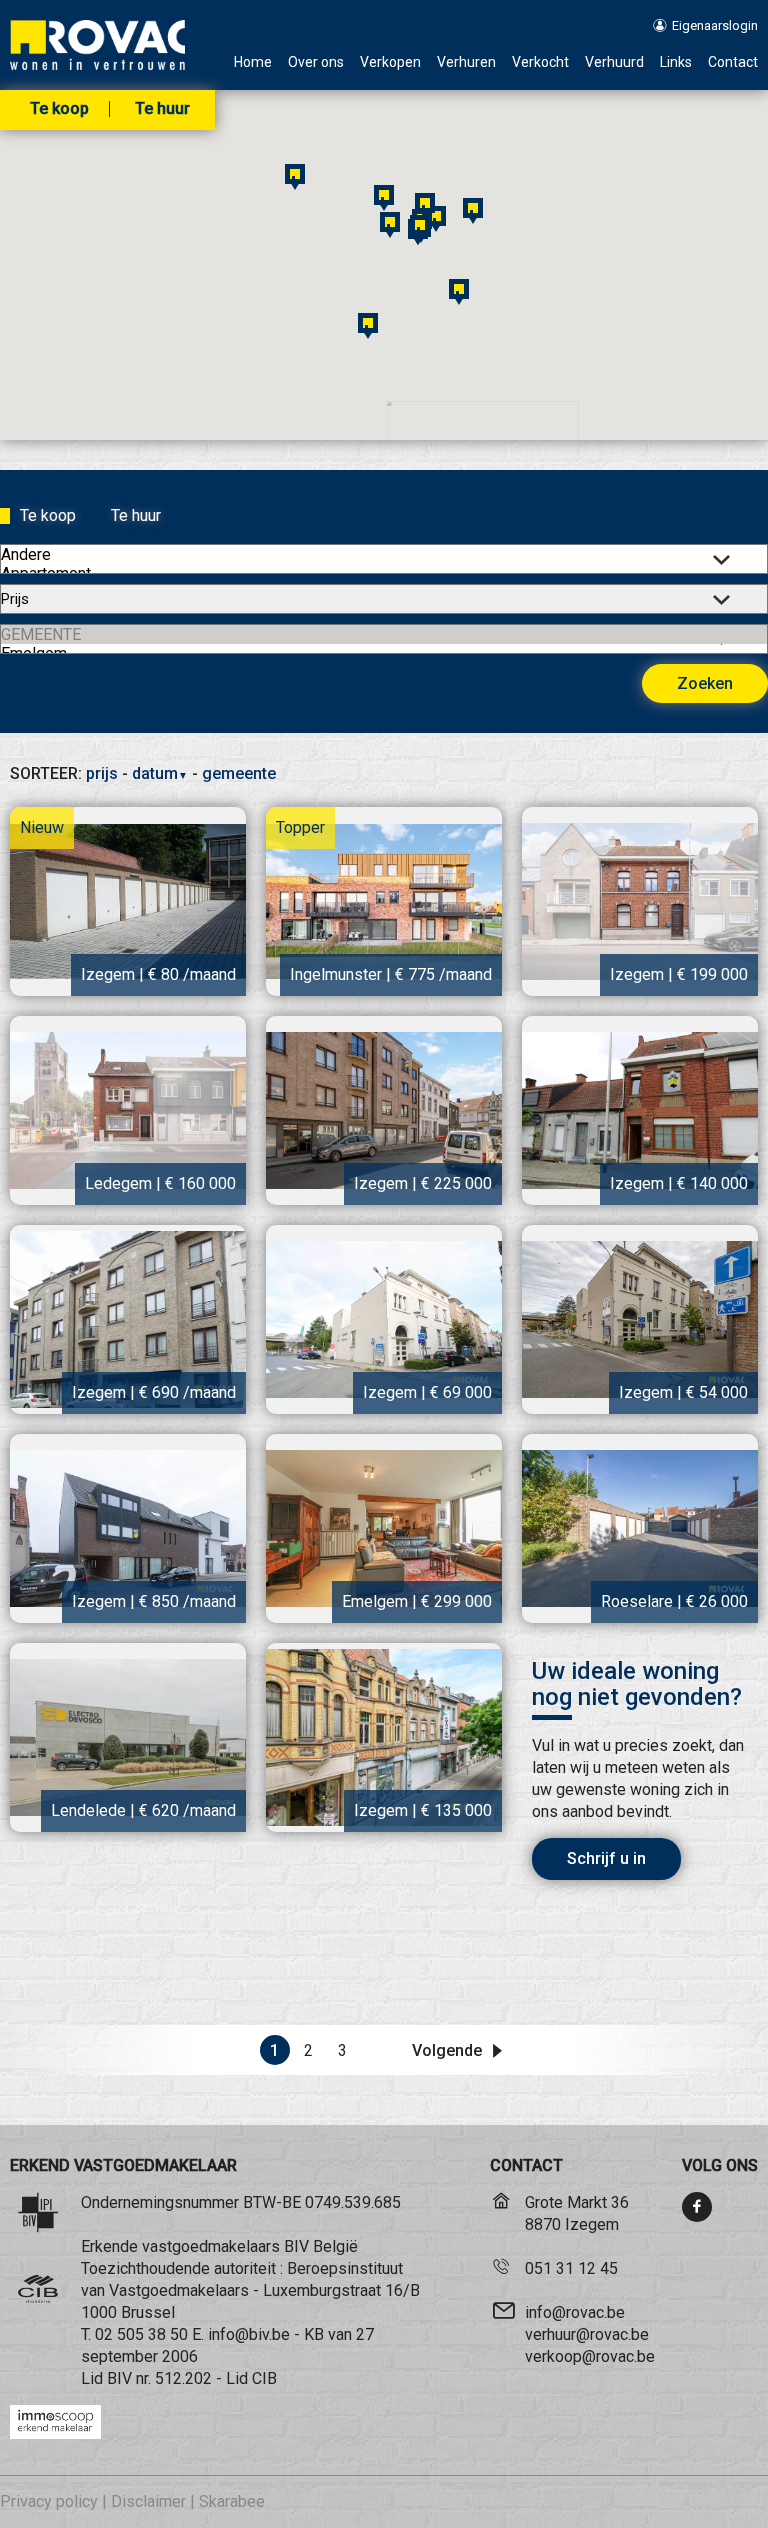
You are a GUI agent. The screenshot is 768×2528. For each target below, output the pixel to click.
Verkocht (540, 62)
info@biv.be (249, 2334)
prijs (102, 773)
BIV (119, 2378)
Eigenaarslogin (713, 25)
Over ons (316, 62)
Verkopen (390, 62)
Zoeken (705, 683)
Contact (733, 62)
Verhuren (466, 62)
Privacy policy (49, 2501)
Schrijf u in (606, 1858)
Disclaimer (148, 2501)
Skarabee (232, 2501)
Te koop (59, 109)
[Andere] (384, 554)
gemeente (239, 773)
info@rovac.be (575, 2312)
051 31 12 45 (571, 2268)
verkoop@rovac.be (590, 2356)
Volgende (449, 2050)
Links (676, 62)
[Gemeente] (384, 634)
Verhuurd (614, 62)
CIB (264, 2378)
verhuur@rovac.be (587, 2334)
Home (253, 62)
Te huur (162, 109)
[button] (473, 211)
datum (160, 773)
